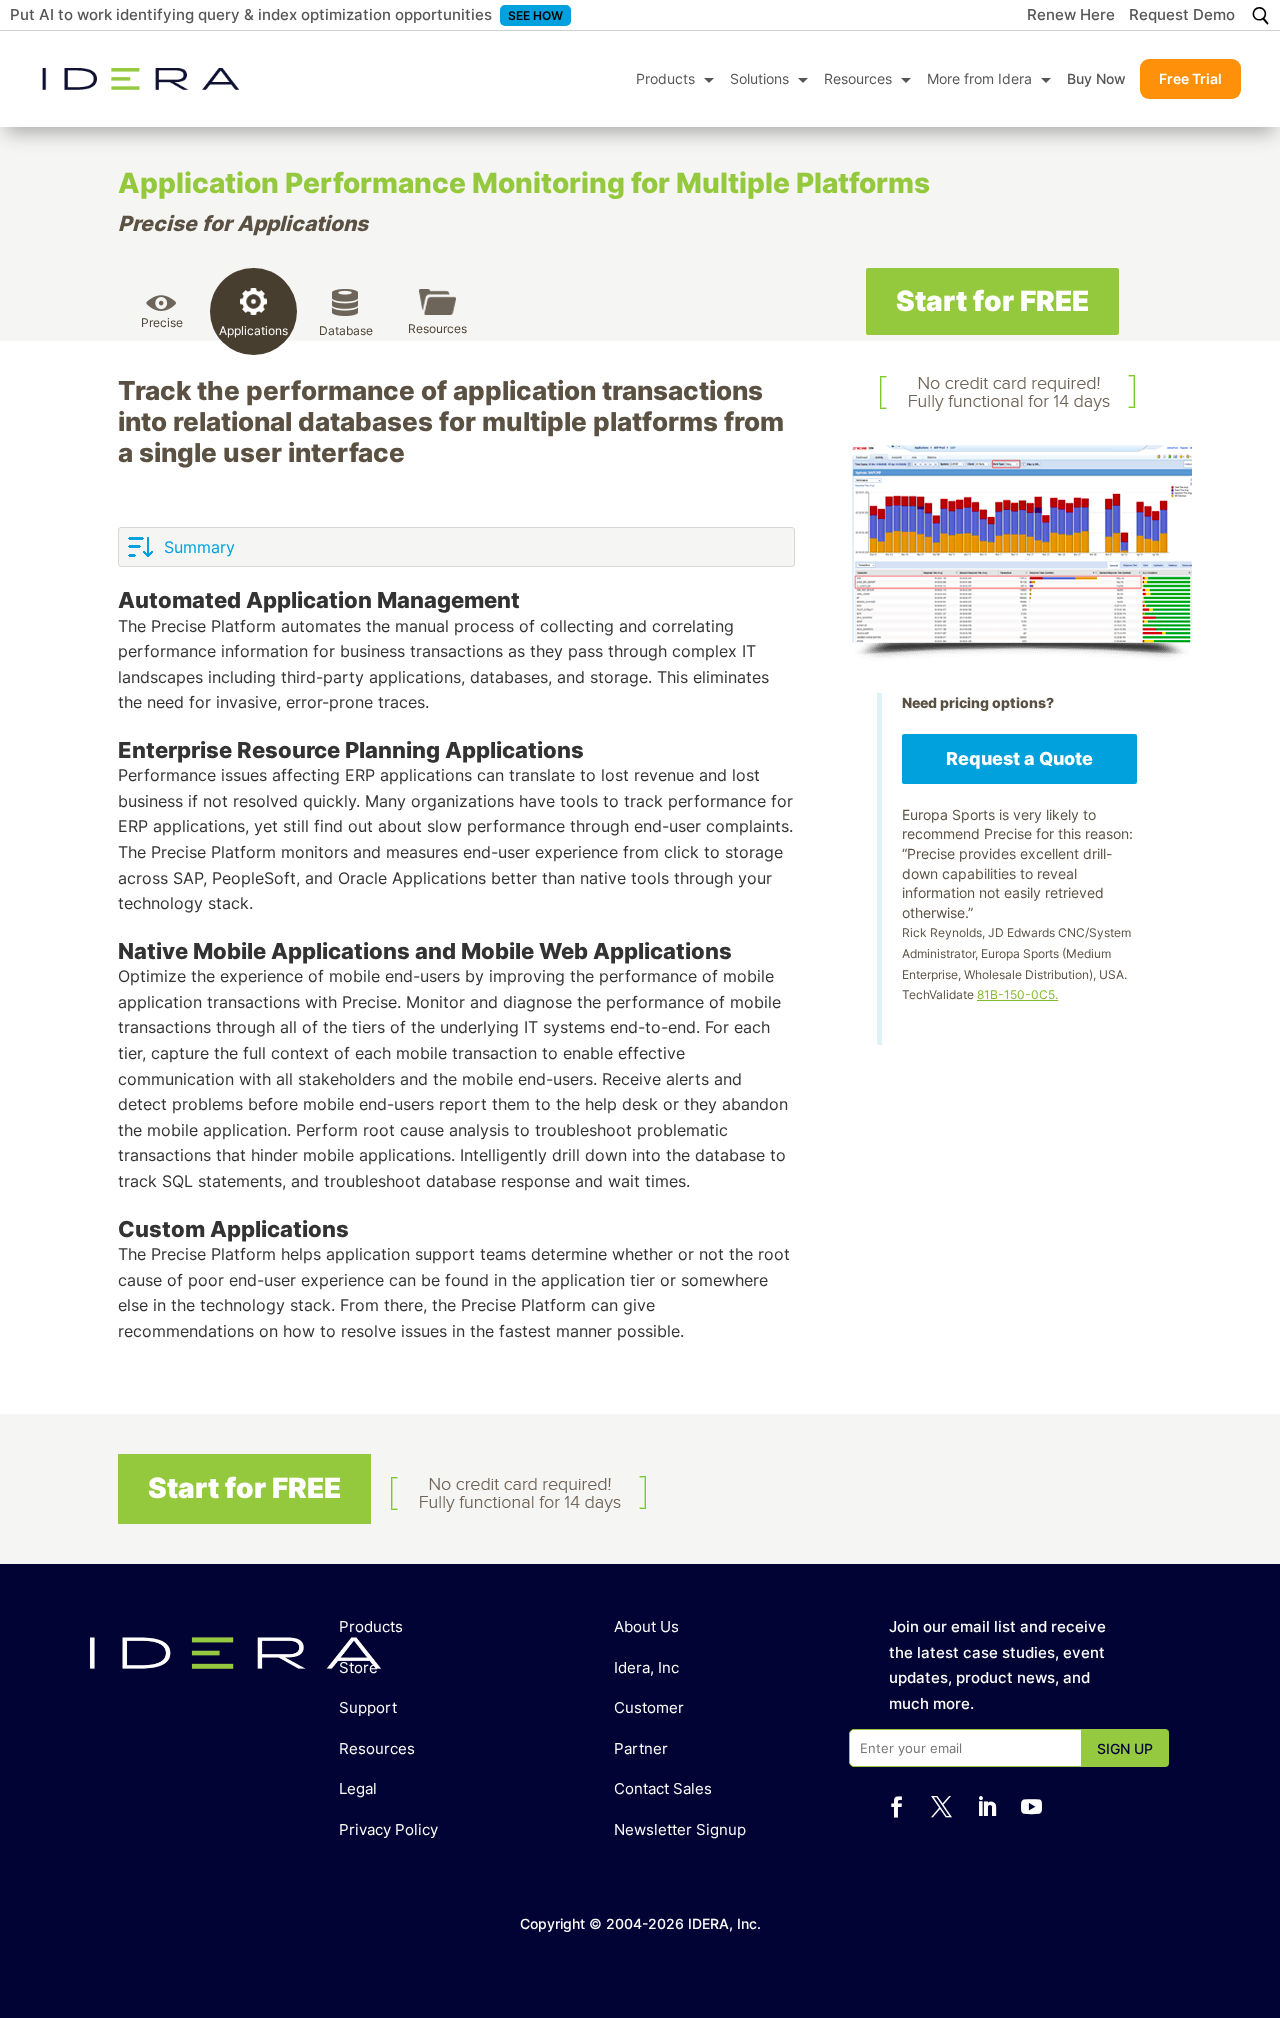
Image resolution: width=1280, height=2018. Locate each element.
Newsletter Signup (680, 1829)
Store (358, 1667)
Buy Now (1096, 78)
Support (368, 1707)
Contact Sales (663, 1788)
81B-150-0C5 (1016, 994)
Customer (649, 1707)
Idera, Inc (646, 1667)
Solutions (759, 78)
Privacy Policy (388, 1829)
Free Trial (1190, 78)
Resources (858, 78)
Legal (358, 1788)
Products (665, 78)
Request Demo (1182, 16)
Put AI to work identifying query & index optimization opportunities (251, 14)
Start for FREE (992, 301)
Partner (641, 1748)
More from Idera (979, 78)
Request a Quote (1019, 758)
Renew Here (1071, 16)
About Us (646, 1626)
